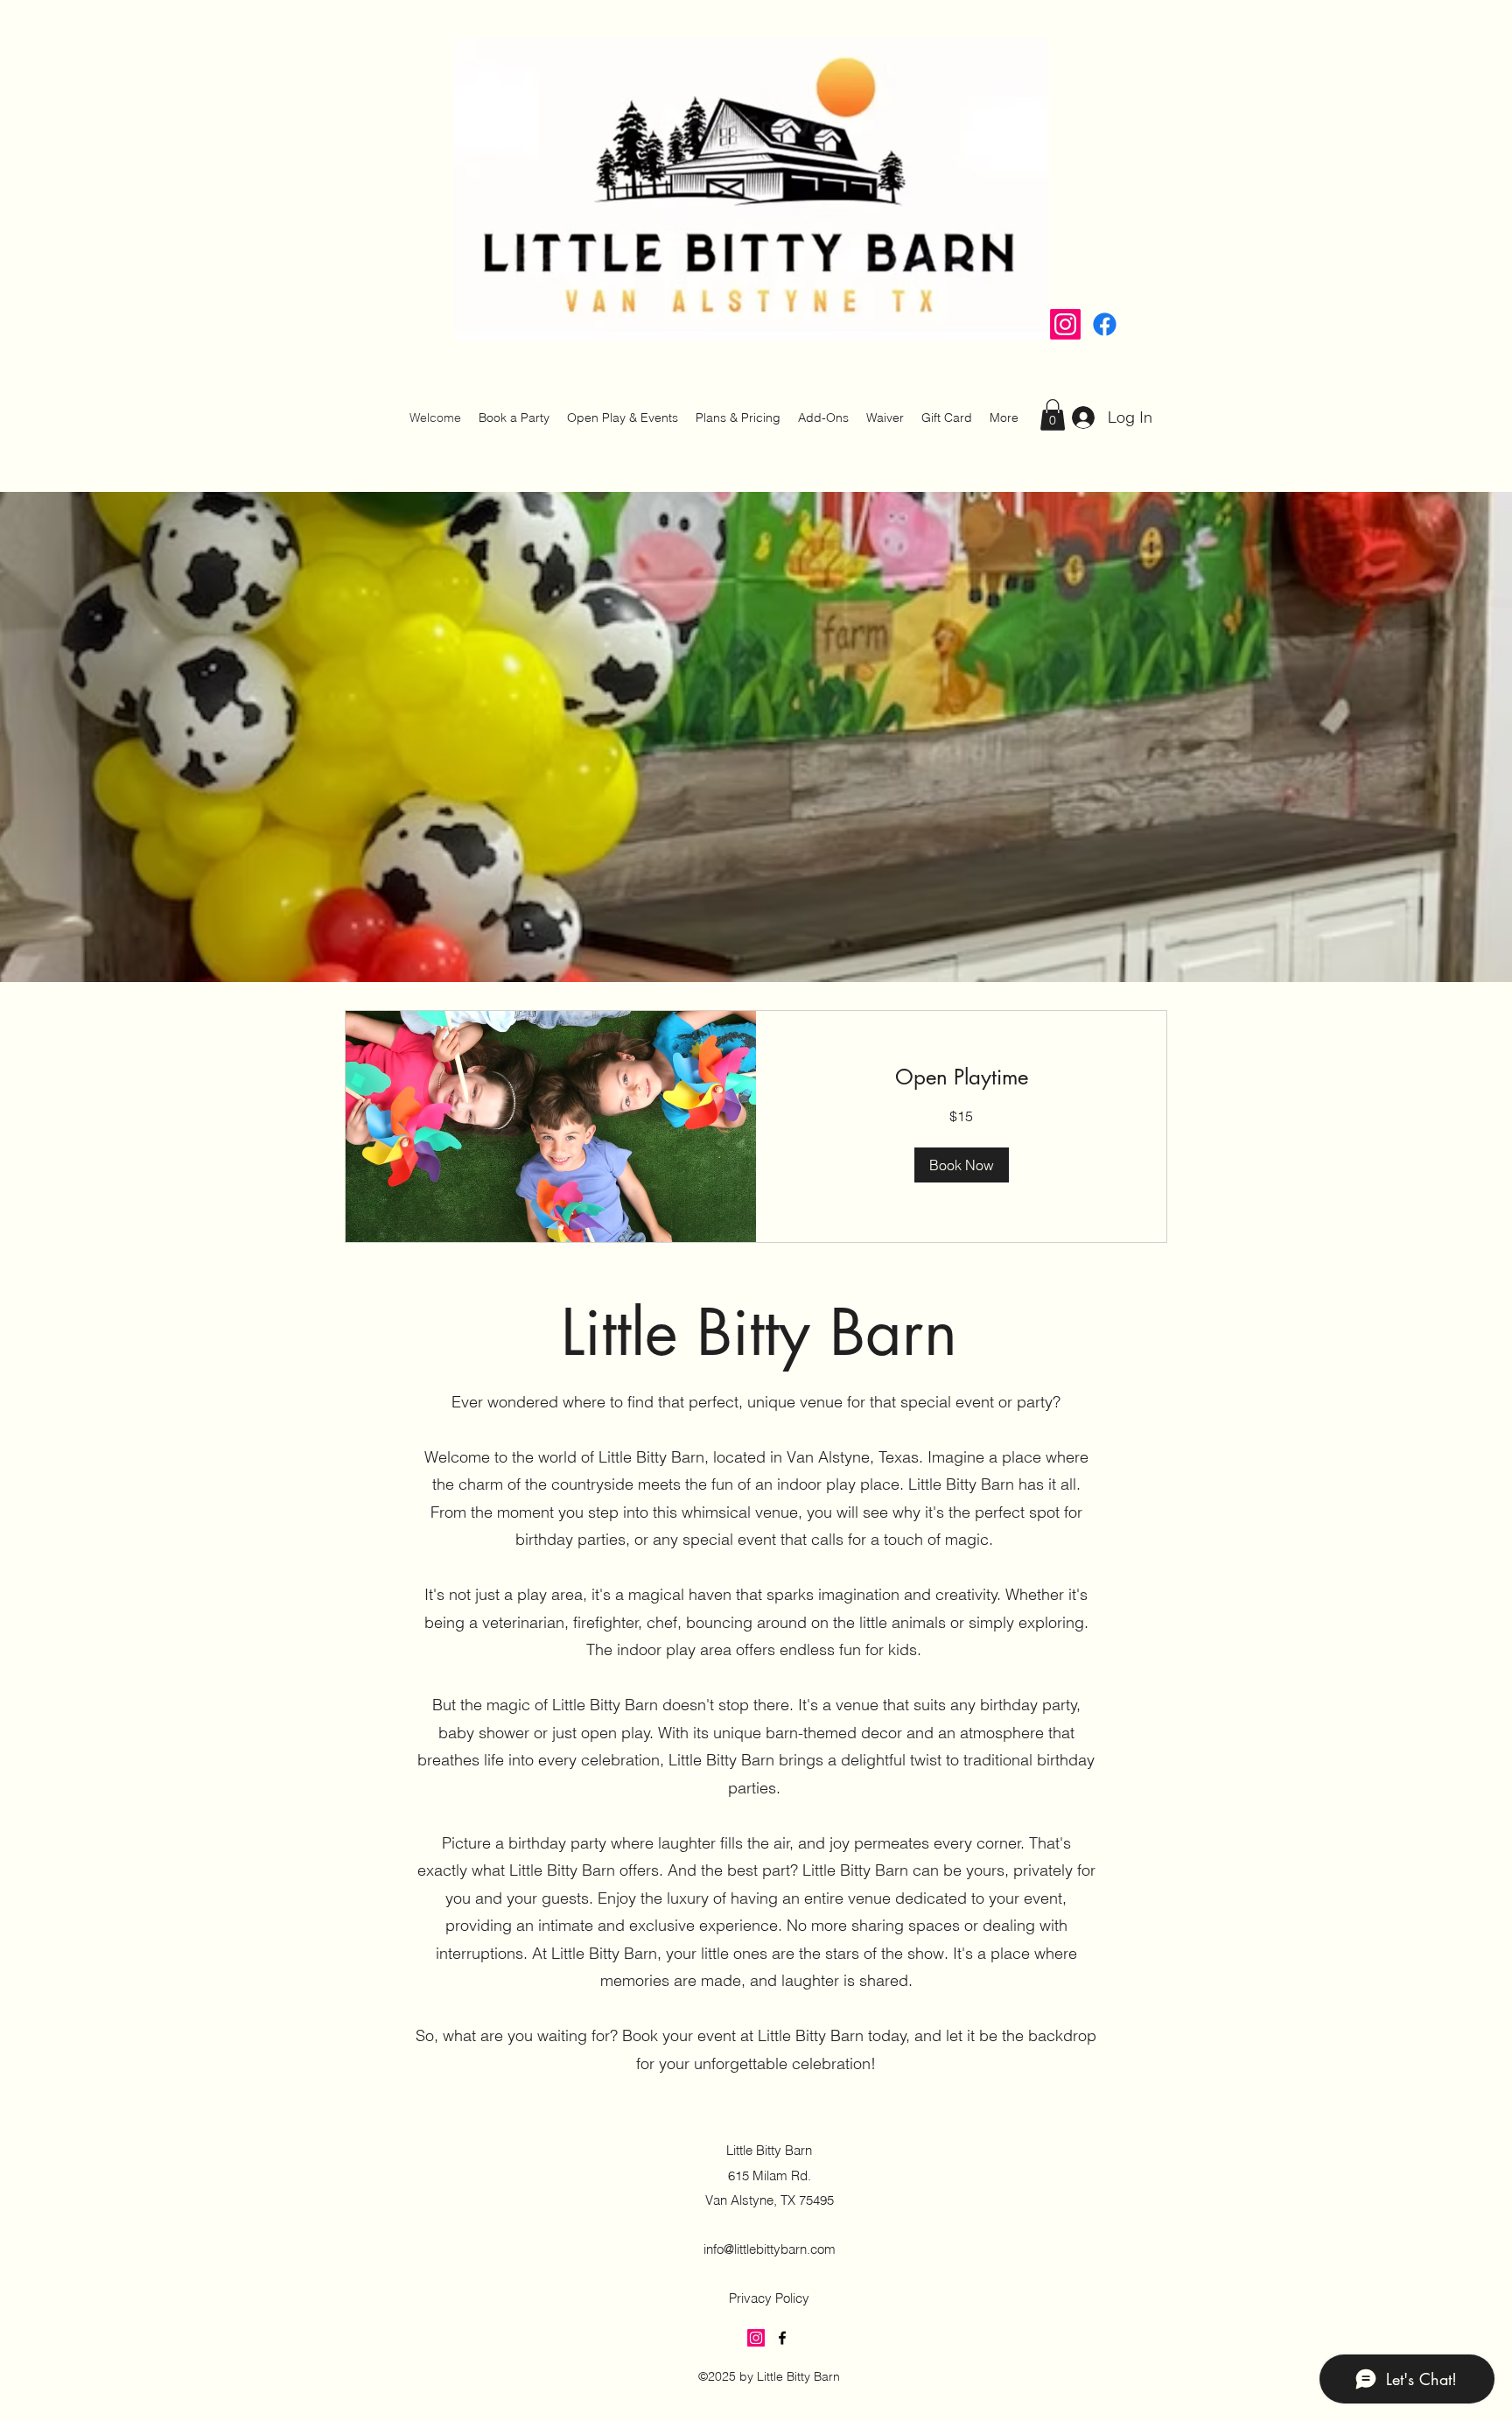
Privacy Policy (769, 2298)
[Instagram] (1065, 324)
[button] (1053, 415)
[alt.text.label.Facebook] (1105, 324)
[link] (961, 1077)
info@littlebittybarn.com (770, 2249)
